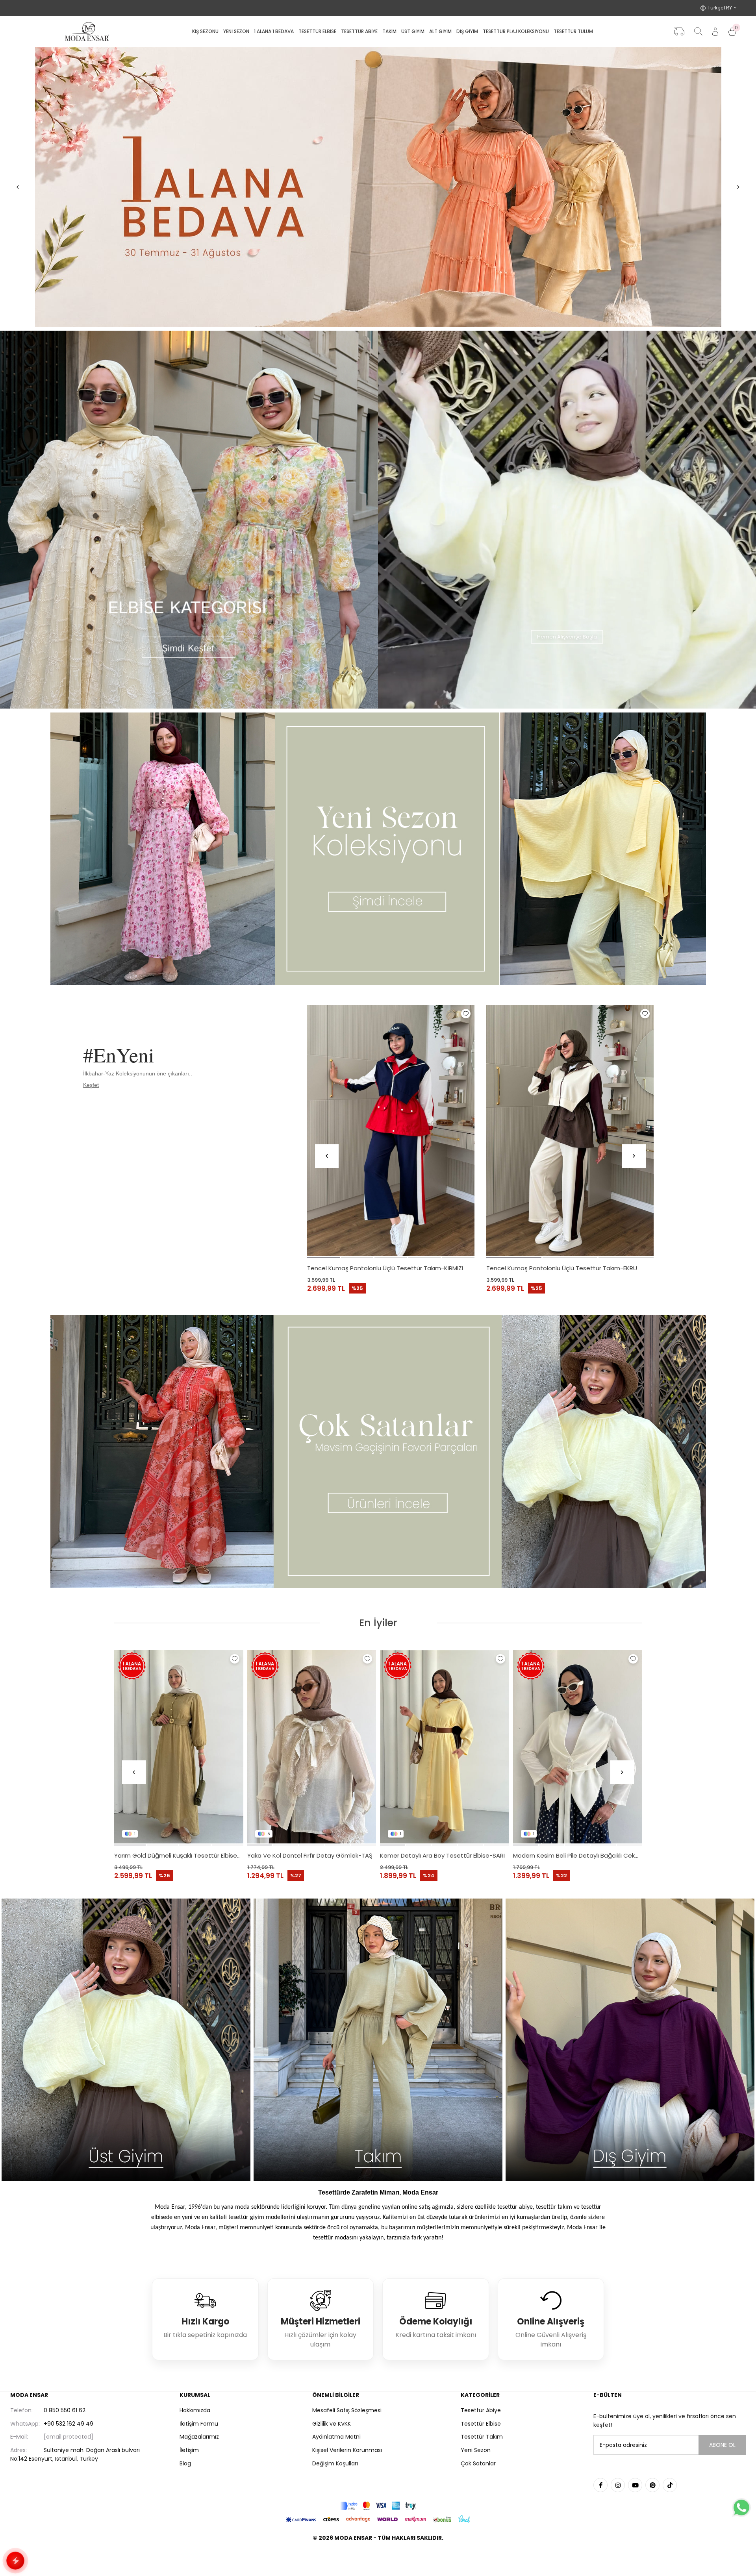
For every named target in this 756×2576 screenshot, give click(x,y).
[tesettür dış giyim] (630, 2040)
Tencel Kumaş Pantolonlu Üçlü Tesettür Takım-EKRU (562, 1268)
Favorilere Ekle (466, 1014)
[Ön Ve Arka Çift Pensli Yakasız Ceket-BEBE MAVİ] (312, 1747)
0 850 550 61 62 (48, 2410)
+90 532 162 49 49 (52, 2424)
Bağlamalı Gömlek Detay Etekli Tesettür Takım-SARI (445, 1855)
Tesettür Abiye (481, 2410)
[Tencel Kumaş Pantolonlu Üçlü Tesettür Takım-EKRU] (570, 1131)
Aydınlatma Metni (336, 2437)
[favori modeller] (378, 187)
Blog (185, 2463)
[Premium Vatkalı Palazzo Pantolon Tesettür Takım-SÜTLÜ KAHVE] (578, 1747)
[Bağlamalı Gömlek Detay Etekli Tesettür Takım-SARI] (445, 1747)
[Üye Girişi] (715, 32)
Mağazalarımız (199, 2437)
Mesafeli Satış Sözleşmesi (347, 2410)
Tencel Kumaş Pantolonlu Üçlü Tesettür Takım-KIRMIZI (385, 1268)
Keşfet (91, 1085)
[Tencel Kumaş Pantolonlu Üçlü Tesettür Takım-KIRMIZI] (391, 1131)
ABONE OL (722, 2445)
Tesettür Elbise (481, 2424)
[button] (323, 1258)
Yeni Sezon (476, 2450)
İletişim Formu (199, 2424)
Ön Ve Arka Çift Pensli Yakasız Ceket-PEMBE (177, 1855)
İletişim (189, 2450)
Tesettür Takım (482, 2437)
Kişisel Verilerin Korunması (347, 2450)
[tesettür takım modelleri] (378, 2040)
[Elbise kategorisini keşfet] (189, 520)
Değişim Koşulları (335, 2463)
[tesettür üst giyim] (126, 2040)
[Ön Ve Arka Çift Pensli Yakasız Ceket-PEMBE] (179, 1747)
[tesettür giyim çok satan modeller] (378, 1452)
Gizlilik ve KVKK (332, 2424)
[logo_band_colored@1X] (378, 2506)
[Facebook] (600, 2485)
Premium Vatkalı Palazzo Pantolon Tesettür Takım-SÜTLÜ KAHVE (578, 1855)
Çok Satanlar (478, 2463)
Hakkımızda (195, 2410)
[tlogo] (378, 2558)
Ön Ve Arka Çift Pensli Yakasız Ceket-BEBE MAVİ (312, 1855)
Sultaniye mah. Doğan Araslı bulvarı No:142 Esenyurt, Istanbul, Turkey (75, 2454)
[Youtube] (635, 2485)
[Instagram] (618, 2485)
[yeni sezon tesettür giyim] (378, 849)
